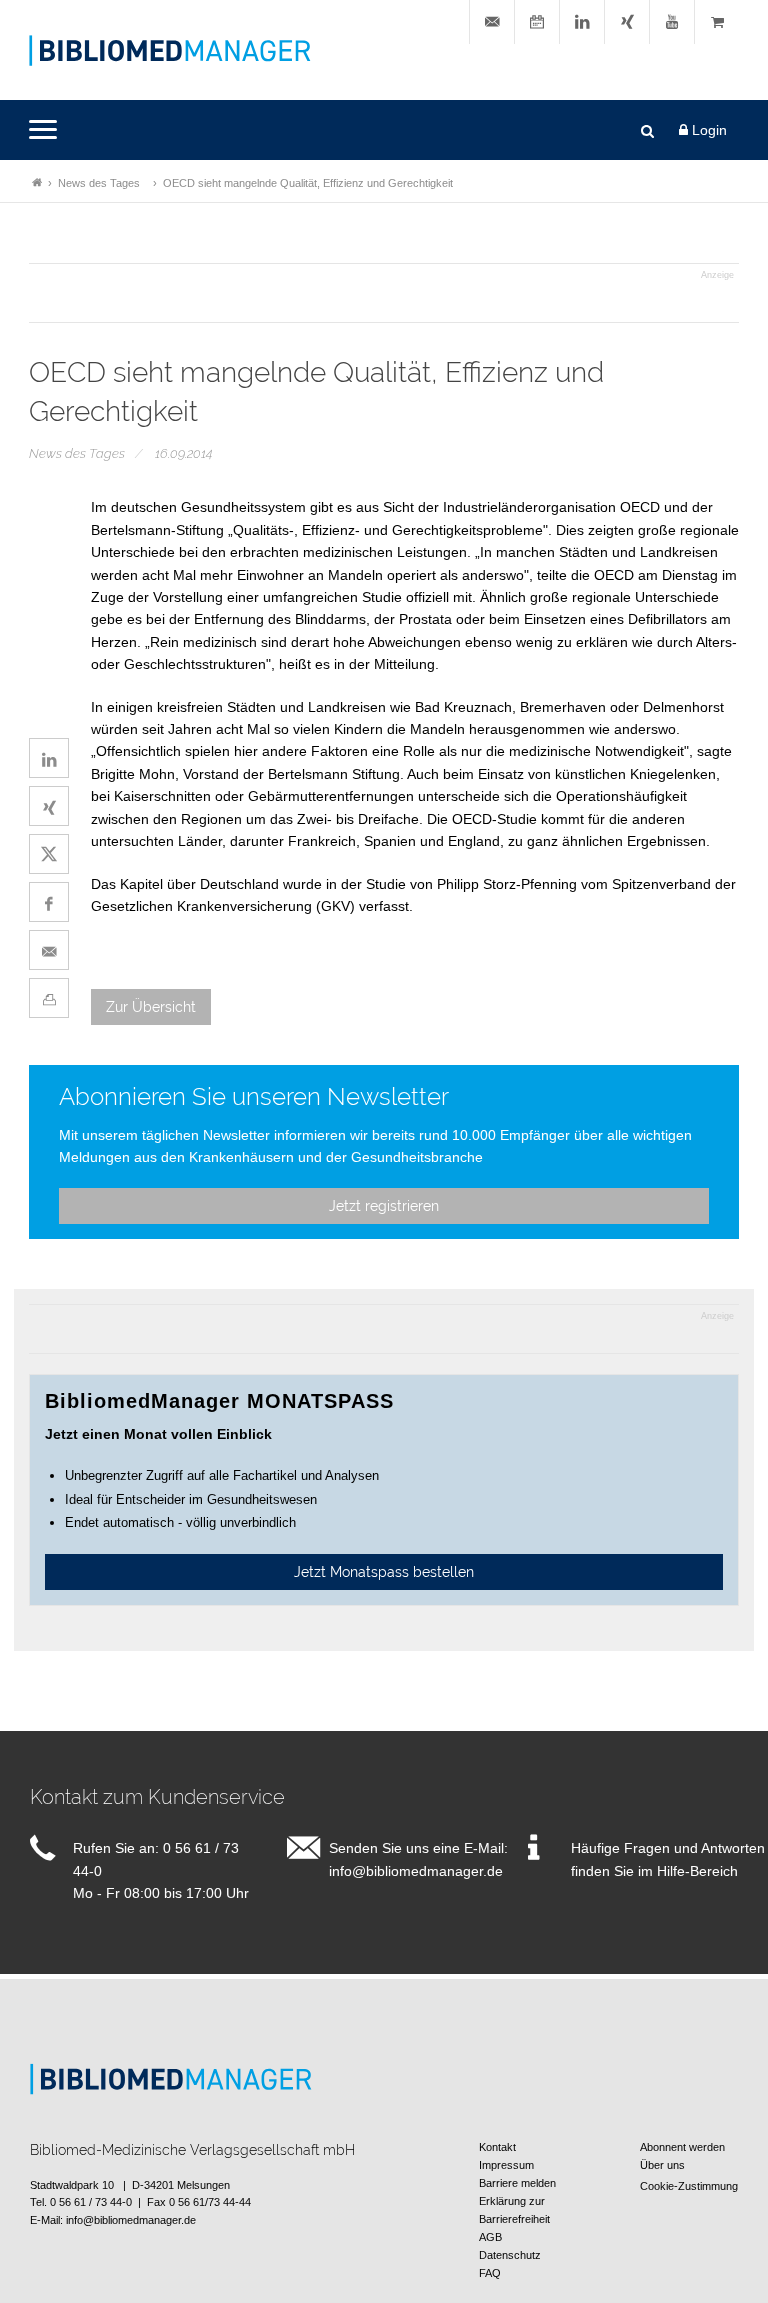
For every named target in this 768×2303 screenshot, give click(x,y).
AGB (490, 2237)
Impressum (506, 2165)
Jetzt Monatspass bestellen (384, 1572)
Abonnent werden (682, 2147)
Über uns (662, 2165)
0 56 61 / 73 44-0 (91, 2202)
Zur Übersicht (151, 1007)
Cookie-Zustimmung (689, 2186)
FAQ (490, 2273)
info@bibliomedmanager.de (416, 1871)
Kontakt (497, 2147)
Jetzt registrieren (384, 1206)
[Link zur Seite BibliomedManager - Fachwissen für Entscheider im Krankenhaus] (37, 183)
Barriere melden (517, 2183)
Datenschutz (510, 2255)
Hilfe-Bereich (697, 1871)
